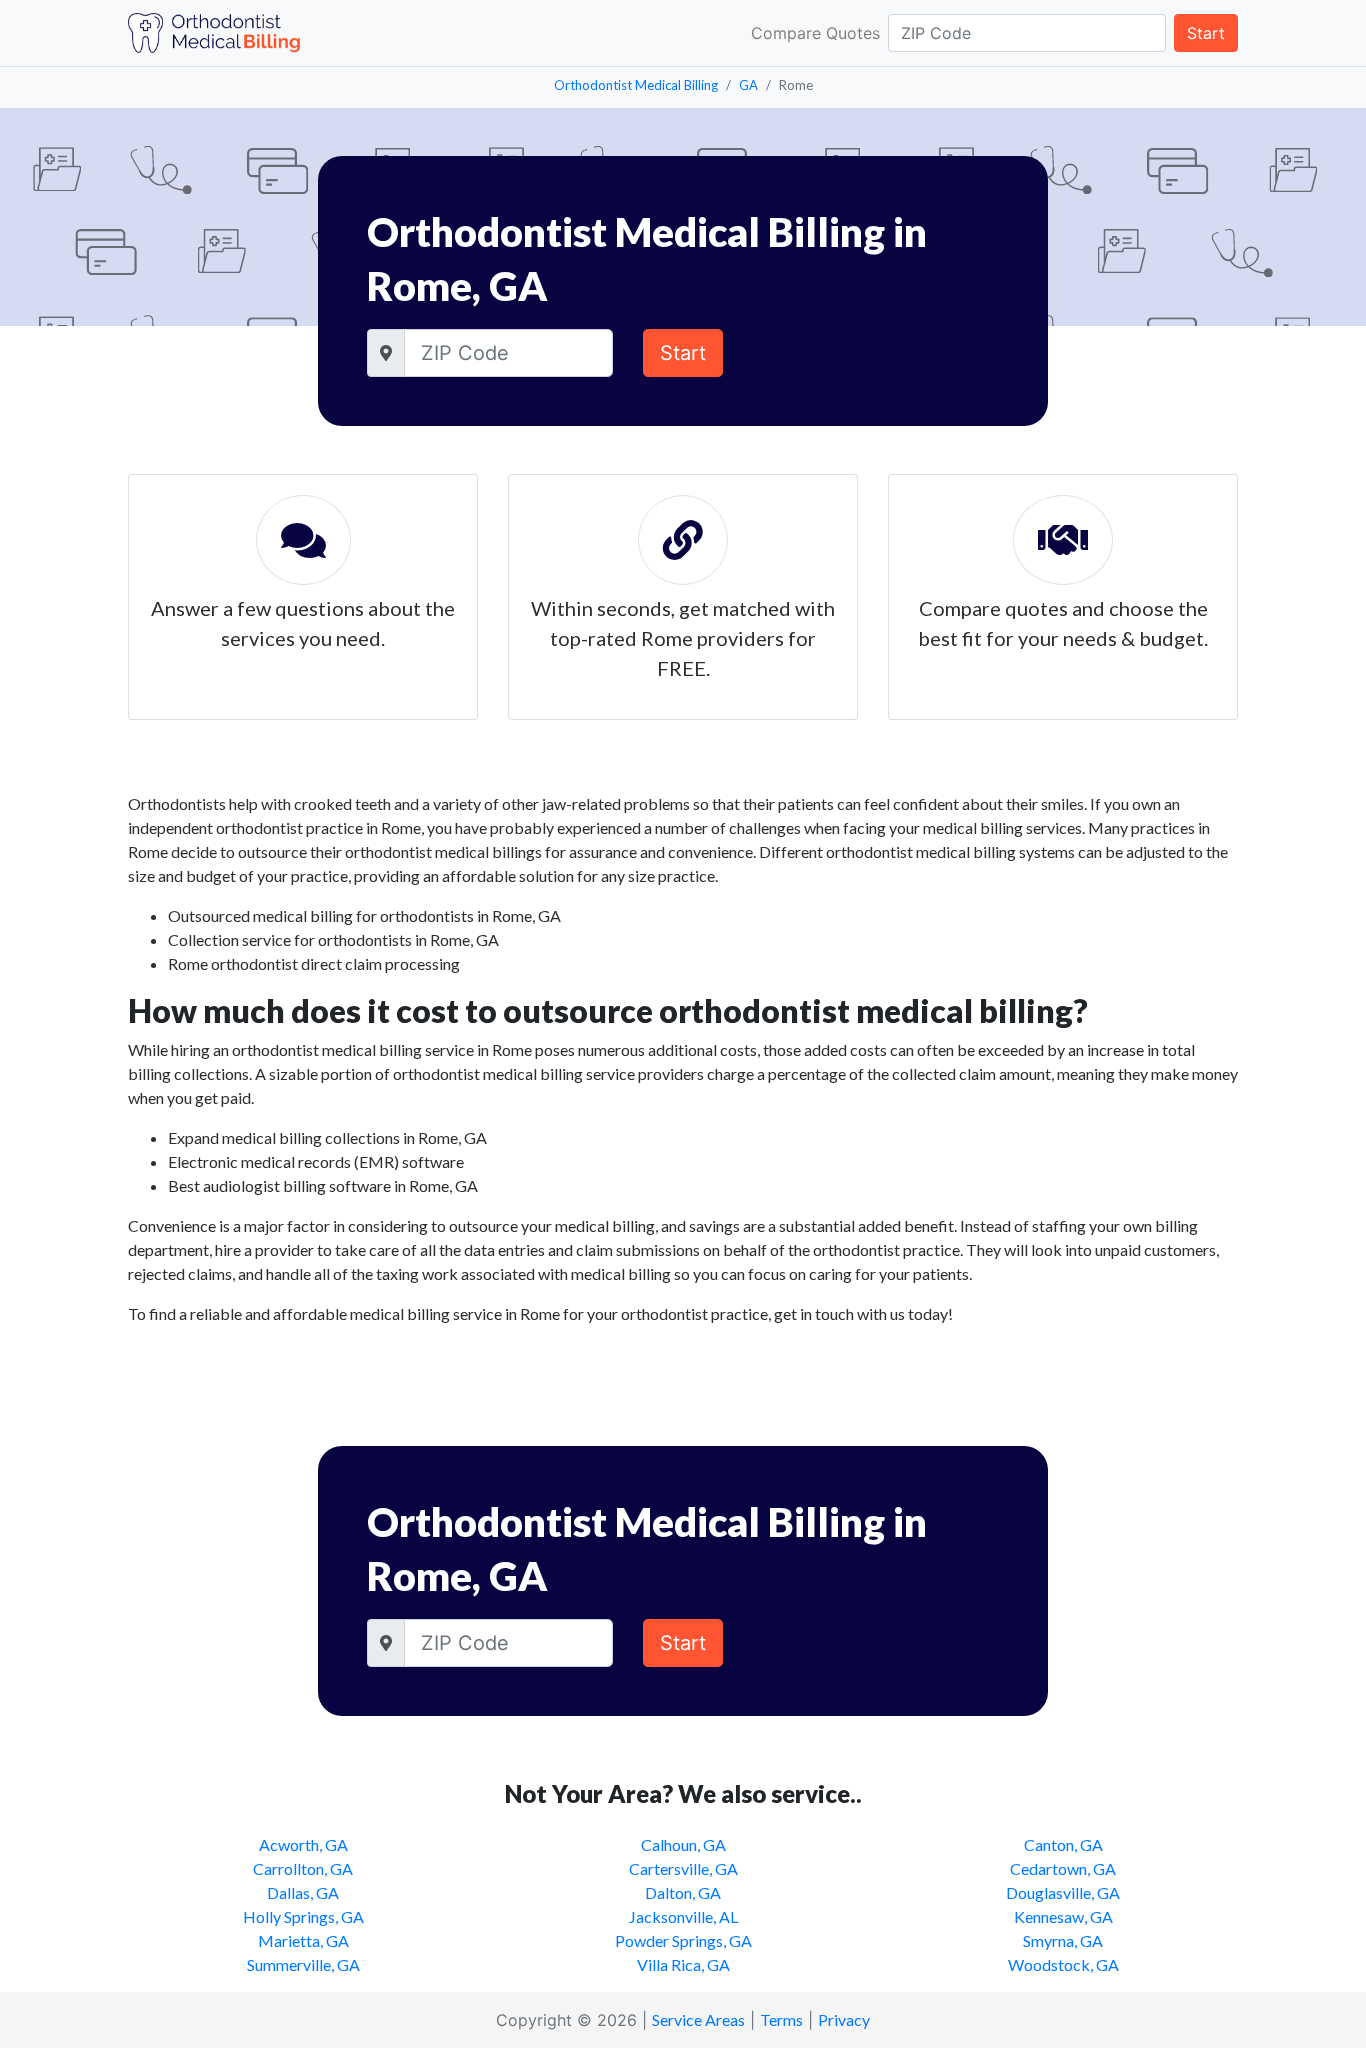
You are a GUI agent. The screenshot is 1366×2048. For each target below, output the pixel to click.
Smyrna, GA (1063, 1940)
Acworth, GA (303, 1844)
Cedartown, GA (1063, 1868)
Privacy (844, 2019)
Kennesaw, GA (1063, 1916)
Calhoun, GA (683, 1844)
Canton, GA (1063, 1844)
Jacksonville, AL (683, 1916)
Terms (781, 2019)
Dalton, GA (683, 1892)
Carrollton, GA (303, 1868)
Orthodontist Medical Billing (636, 85)
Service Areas (698, 2019)
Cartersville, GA (683, 1868)
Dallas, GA (303, 1892)
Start (1206, 33)
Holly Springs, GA (303, 1916)
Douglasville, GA (1063, 1892)
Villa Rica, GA (683, 1964)
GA (748, 85)
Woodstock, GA (1063, 1964)
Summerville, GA (303, 1964)
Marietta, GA (303, 1940)
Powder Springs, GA (683, 1940)
